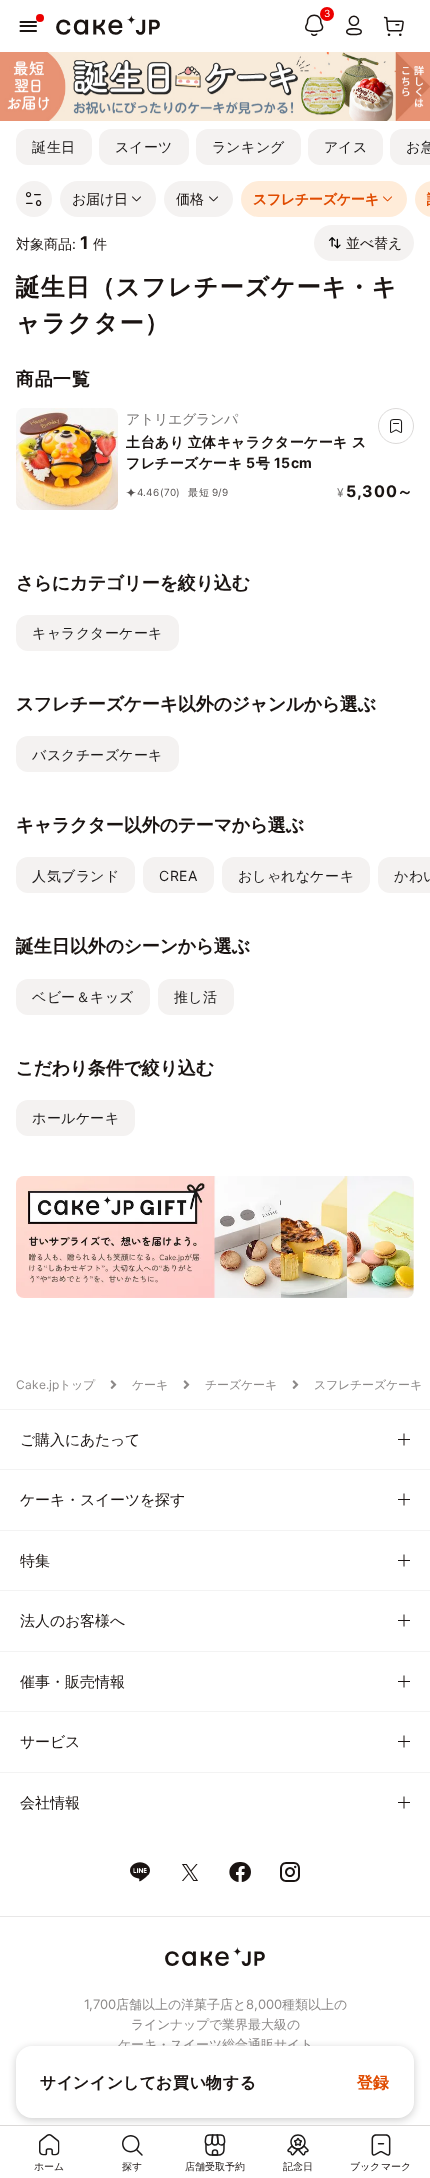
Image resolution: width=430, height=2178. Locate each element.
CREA (178, 875)
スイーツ (144, 146)
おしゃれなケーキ (296, 875)
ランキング (248, 146)
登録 (373, 2082)
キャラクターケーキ (97, 632)
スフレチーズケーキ (368, 1384)
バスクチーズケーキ (97, 754)
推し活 (196, 996)
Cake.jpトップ (55, 1384)
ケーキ (150, 1384)
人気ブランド (75, 875)
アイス (346, 146)
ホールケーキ (75, 1117)
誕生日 (54, 146)
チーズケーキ (241, 1384)
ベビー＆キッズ (83, 996)
